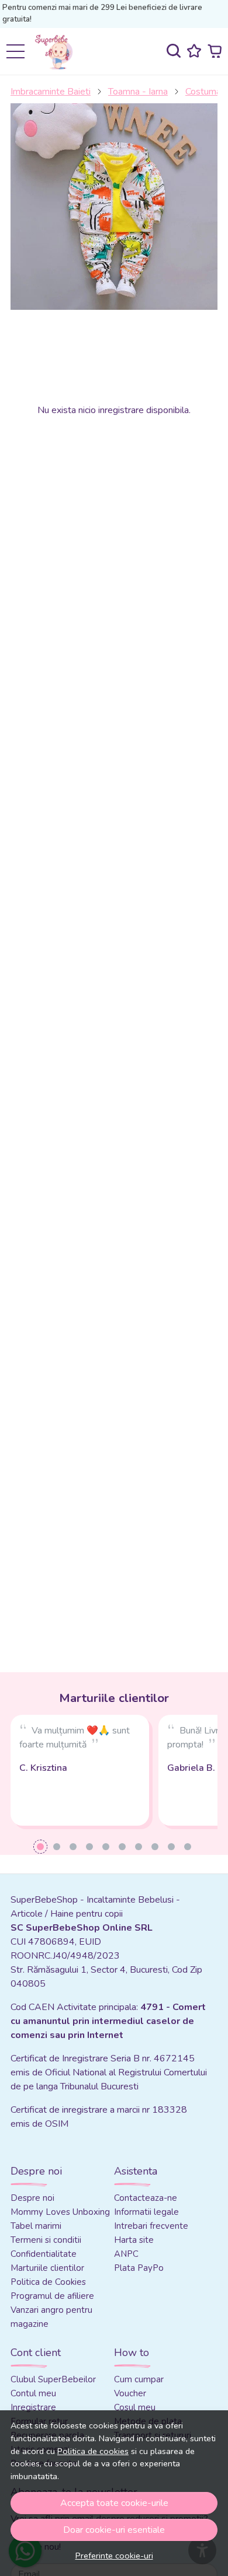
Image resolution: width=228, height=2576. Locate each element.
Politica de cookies (93, 2451)
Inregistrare (33, 2407)
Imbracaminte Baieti (51, 92)
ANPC (126, 2254)
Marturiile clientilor (47, 2268)
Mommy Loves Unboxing (60, 2212)
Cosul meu (135, 2407)
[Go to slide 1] (40, 1847)
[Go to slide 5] (106, 1847)
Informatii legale (146, 2212)
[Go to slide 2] (57, 1847)
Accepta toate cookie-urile (114, 2503)
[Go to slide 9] (171, 1847)
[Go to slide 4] (89, 1847)
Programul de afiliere (52, 2296)
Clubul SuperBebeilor (53, 2379)
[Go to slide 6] (122, 1847)
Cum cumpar (139, 2379)
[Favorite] (194, 51)
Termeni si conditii (46, 2240)
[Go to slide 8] (155, 1847)
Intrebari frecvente (151, 2226)
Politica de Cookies (48, 2282)
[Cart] (215, 51)
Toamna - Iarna (138, 92)
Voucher (130, 2393)
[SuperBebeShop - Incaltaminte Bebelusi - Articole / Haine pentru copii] (58, 51)
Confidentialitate (44, 2254)
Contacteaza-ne (146, 2198)
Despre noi (32, 2198)
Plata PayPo (139, 2268)
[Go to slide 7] (139, 1847)
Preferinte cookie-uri (114, 2556)
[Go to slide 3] (73, 1847)
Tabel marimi (36, 2226)
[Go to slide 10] (188, 1847)
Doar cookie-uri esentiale (114, 2530)
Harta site (134, 2240)
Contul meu (33, 2393)
